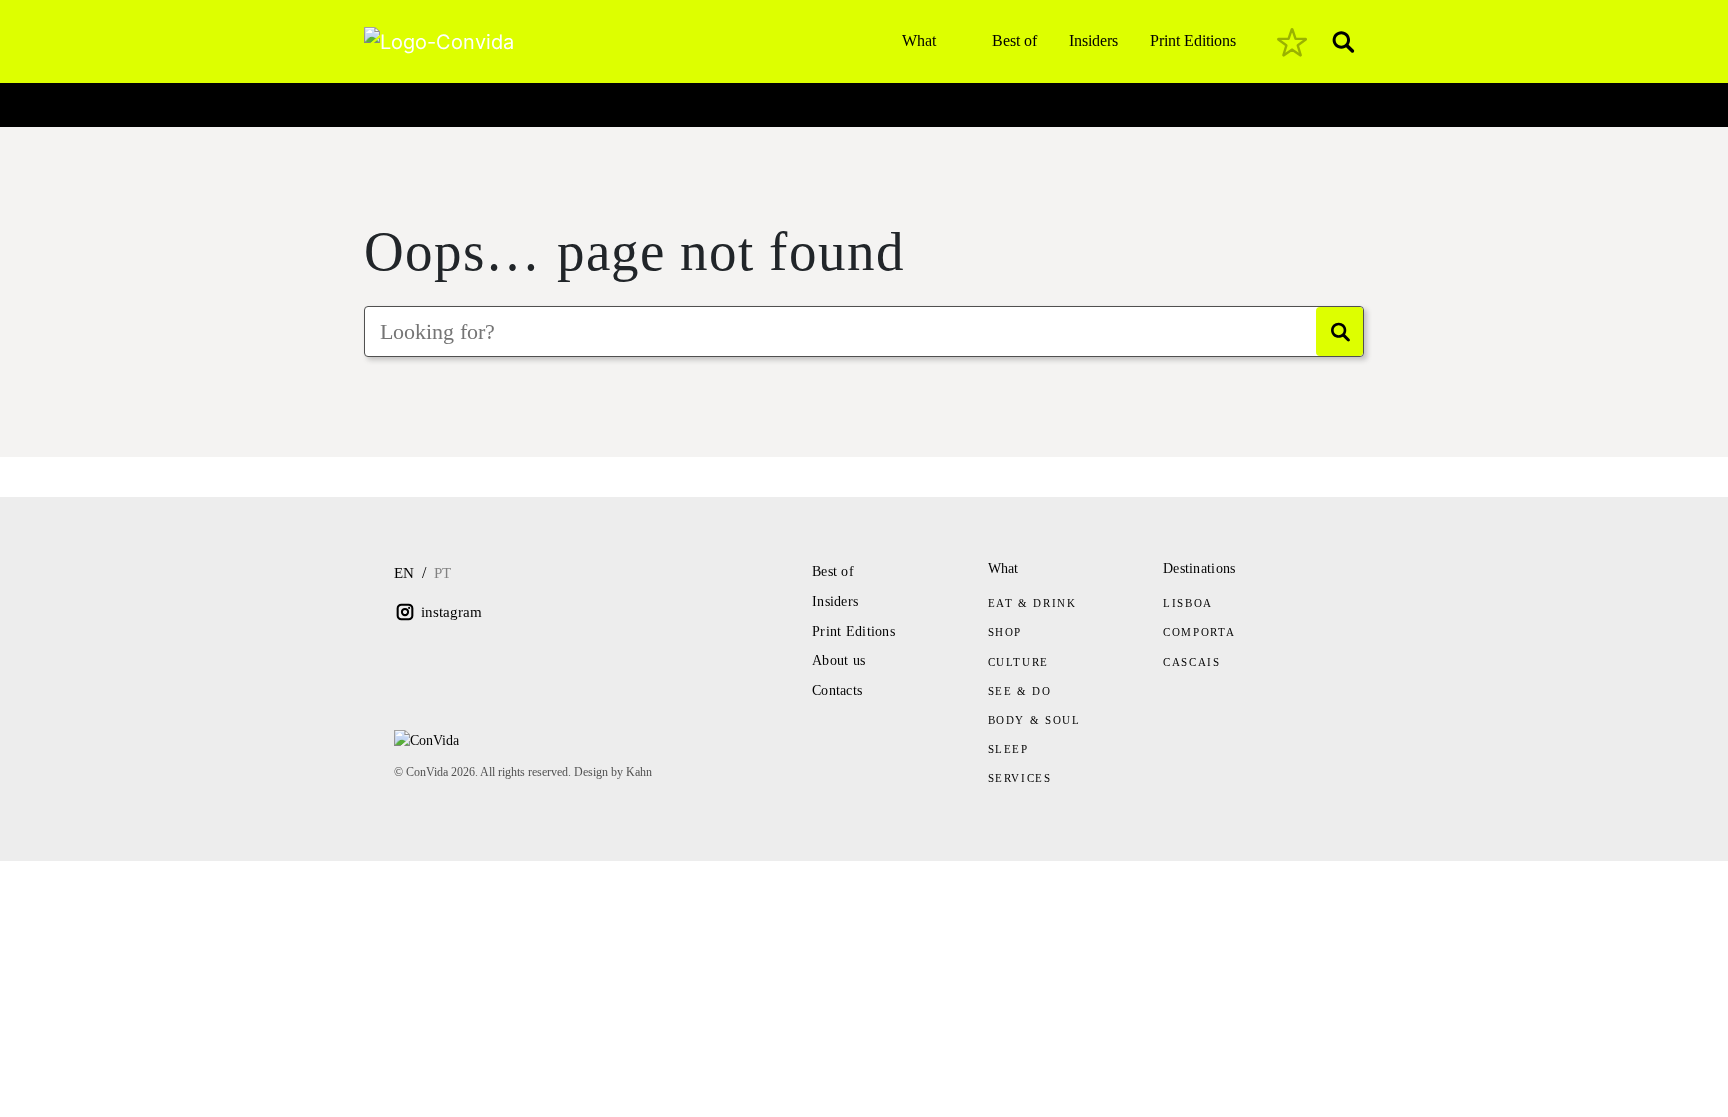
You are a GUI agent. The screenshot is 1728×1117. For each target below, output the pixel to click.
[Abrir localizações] (381, 100)
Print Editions (1193, 40)
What (919, 40)
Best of (1014, 40)
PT (442, 573)
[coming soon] (1292, 42)
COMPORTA (1199, 632)
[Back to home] (1358, 162)
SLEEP (1008, 749)
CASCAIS (1192, 662)
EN (404, 573)
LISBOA (1188, 603)
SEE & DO (1020, 691)
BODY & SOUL (1034, 720)
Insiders (1093, 40)
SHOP (1005, 632)
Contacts (837, 690)
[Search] (1339, 331)
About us (838, 660)
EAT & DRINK (1032, 603)
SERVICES (1020, 778)
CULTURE (1019, 662)
